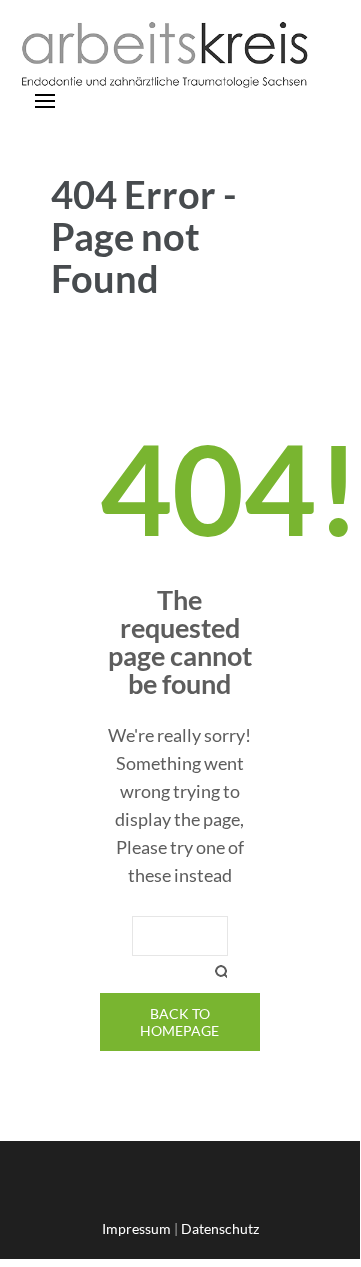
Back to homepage (179, 1022)
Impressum (136, 1228)
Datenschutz (220, 1228)
